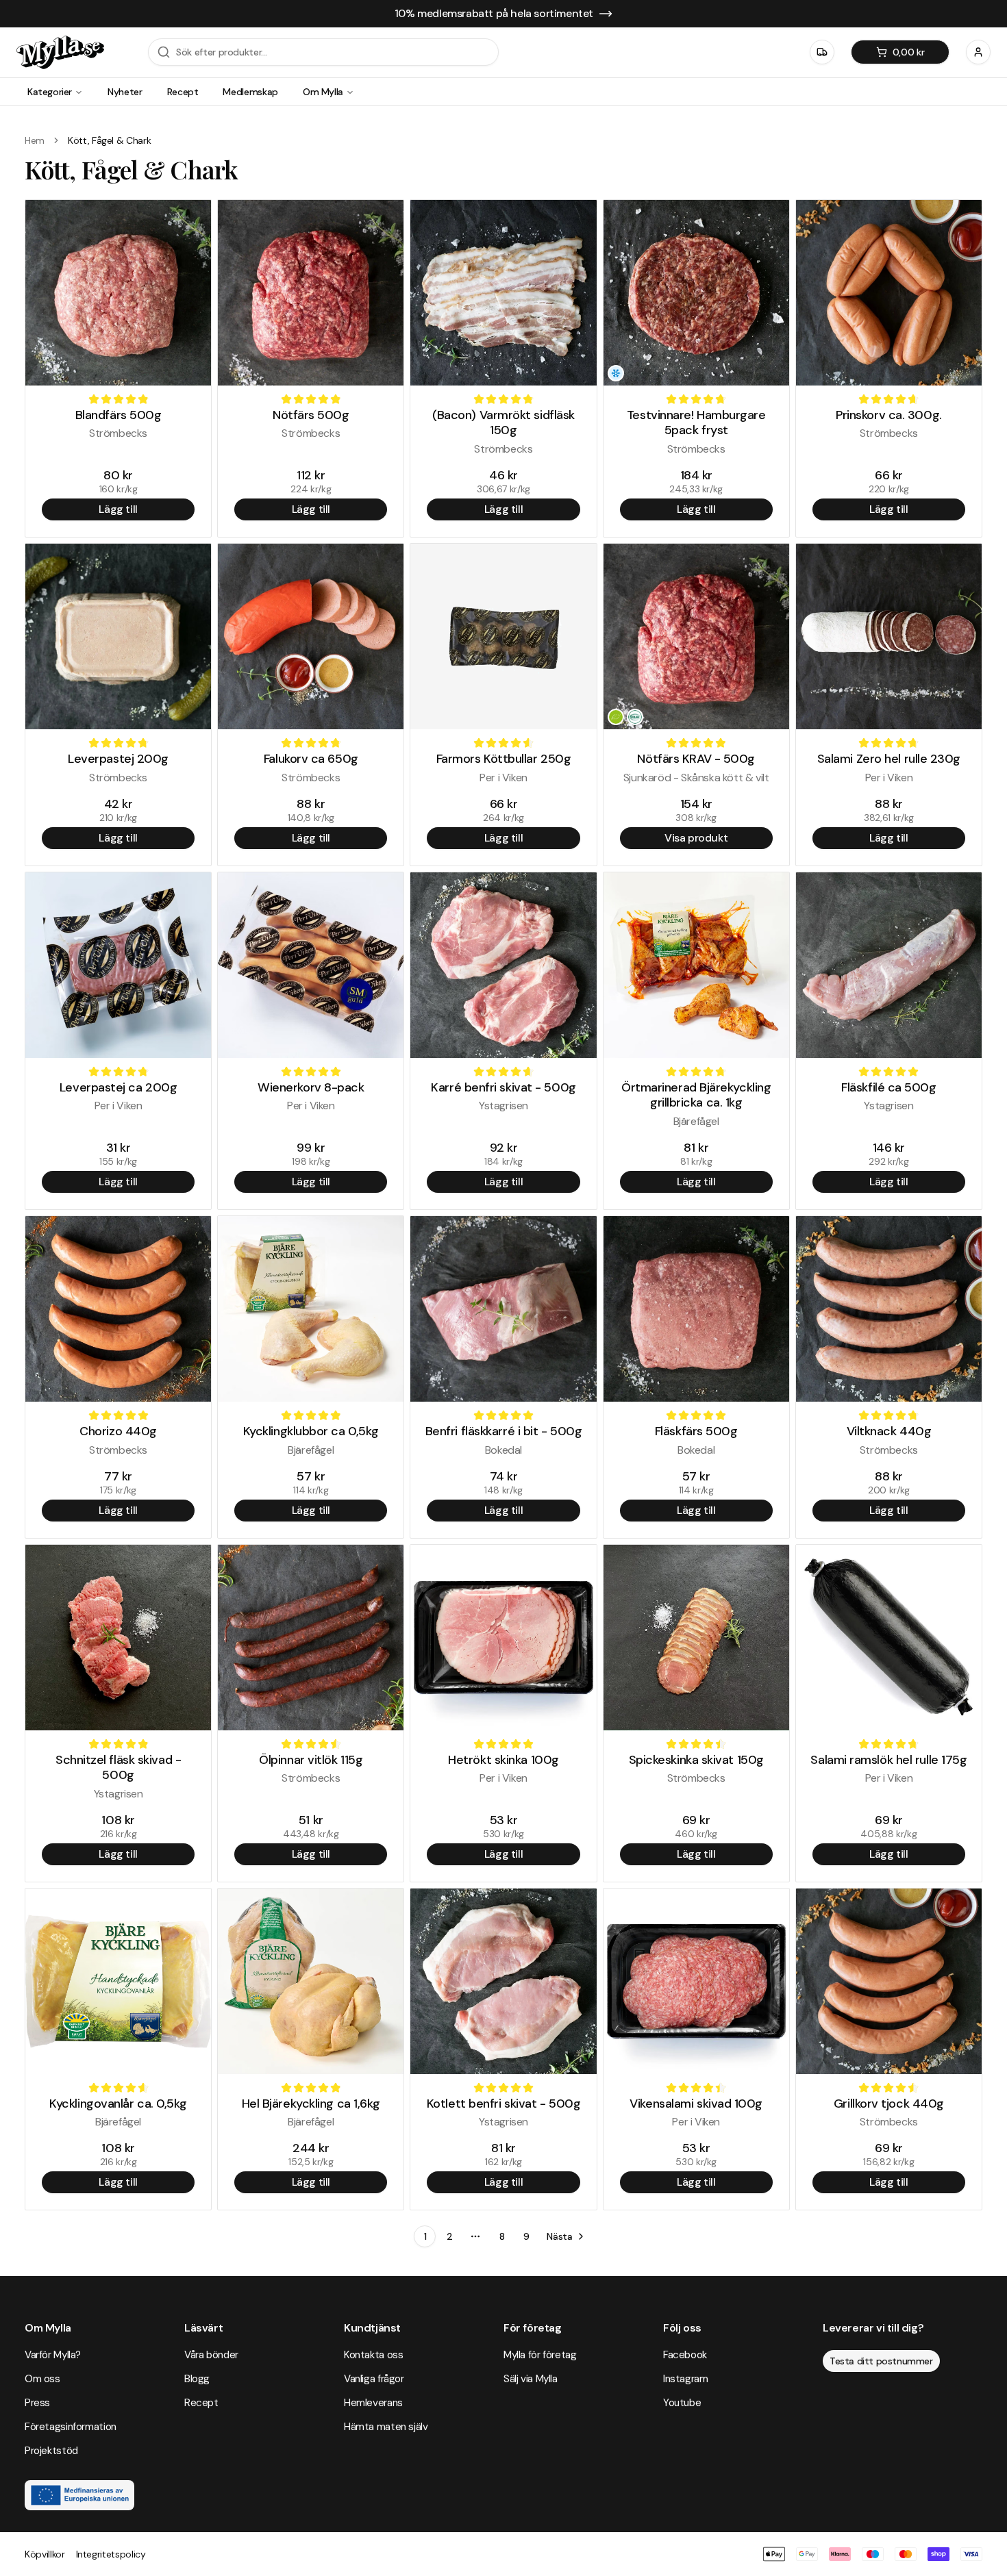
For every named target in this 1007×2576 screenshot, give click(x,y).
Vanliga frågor (374, 2379)
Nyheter (125, 92)
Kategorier (50, 92)
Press (37, 2403)
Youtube (682, 2403)
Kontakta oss (373, 2355)
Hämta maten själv (386, 2427)
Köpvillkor (45, 2554)
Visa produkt (696, 838)
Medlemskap (250, 92)
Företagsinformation (71, 2427)
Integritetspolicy (111, 2554)
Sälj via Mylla (531, 2379)
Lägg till (118, 509)
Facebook (685, 2355)
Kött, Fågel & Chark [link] (109, 140)
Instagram (686, 2379)
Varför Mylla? (53, 2355)
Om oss (42, 2379)
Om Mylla (323, 92)
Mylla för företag (540, 2355)
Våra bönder (211, 2355)
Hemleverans (373, 2403)
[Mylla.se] (60, 52)
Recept (183, 92)
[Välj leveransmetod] (822, 52)
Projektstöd (51, 2451)
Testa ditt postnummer (881, 2361)
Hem (35, 140)
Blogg (197, 2379)
